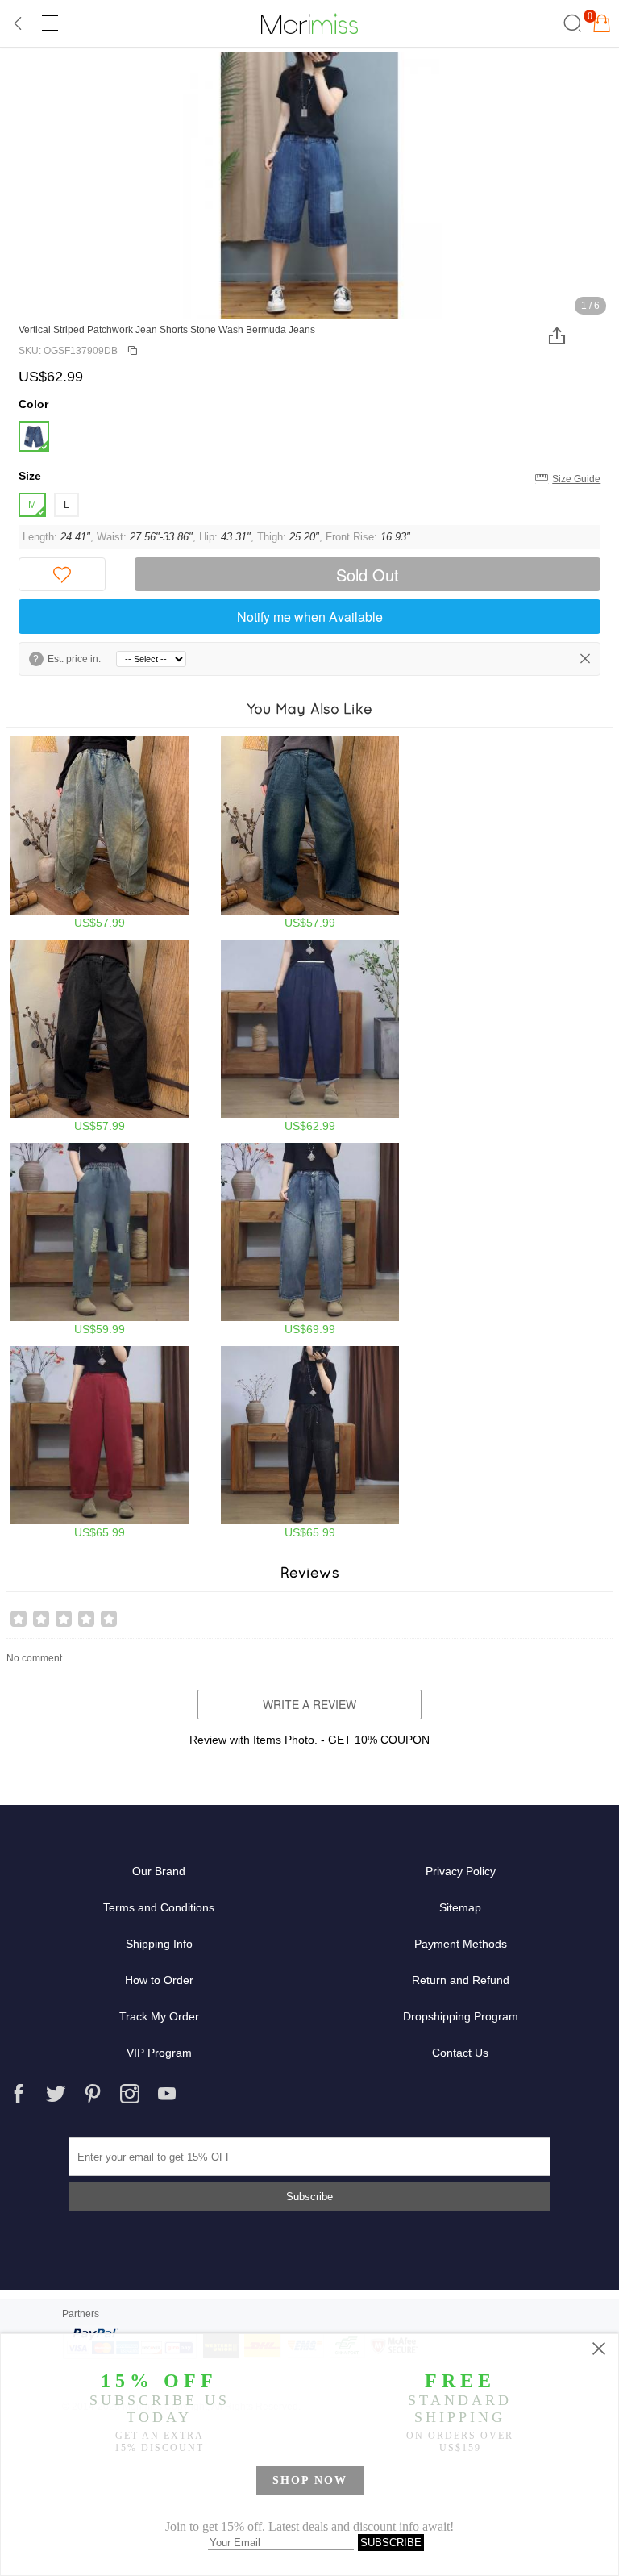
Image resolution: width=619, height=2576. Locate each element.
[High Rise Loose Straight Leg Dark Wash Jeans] (310, 1036)
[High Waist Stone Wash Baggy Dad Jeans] (100, 833)
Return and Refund (461, 1980)
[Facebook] (19, 2094)
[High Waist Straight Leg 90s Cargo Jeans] (310, 1442)
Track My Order (159, 2016)
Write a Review (309, 1704)
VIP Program (159, 2053)
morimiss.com (309, 23)
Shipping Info (159, 1944)
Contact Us (460, 2053)
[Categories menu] (49, 23)
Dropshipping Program (461, 2016)
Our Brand (159, 1871)
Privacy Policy (461, 1871)
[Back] (19, 23)
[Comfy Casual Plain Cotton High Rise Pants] (100, 1442)
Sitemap (460, 1907)
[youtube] (167, 2094)
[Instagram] (130, 2094)
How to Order (159, 1980)
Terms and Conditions (159, 1907)
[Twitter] (56, 2094)
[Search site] (570, 23)
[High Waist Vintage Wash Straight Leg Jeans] (310, 833)
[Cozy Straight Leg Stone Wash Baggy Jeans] (310, 1239)
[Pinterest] (93, 2094)
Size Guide (576, 479)
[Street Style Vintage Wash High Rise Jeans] (100, 1036)
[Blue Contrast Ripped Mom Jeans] (100, 1239)
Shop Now (310, 2480)
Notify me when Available (310, 617)
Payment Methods (461, 1944)
